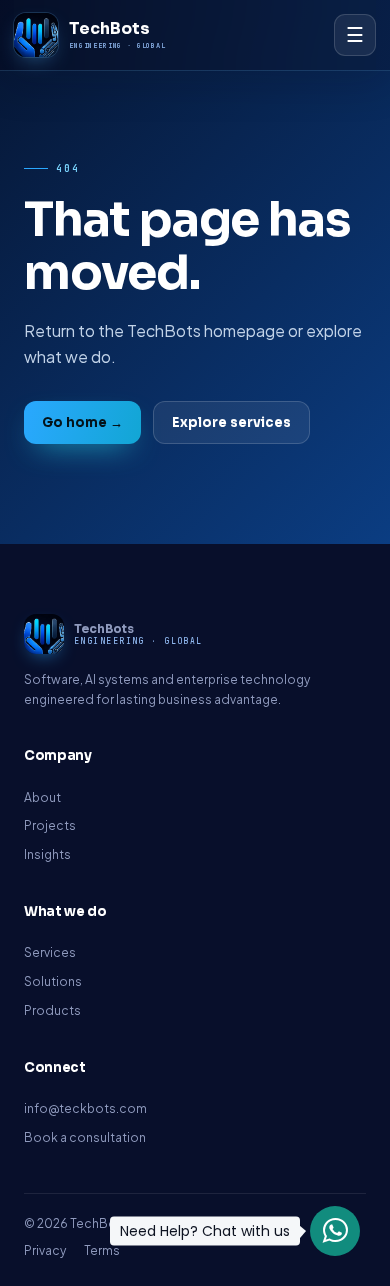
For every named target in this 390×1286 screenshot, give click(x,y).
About (42, 797)
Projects (50, 825)
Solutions (53, 981)
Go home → (82, 422)
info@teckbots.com (85, 1108)
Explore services (231, 422)
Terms (102, 1250)
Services (50, 952)
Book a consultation (85, 1137)
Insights (47, 854)
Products (52, 1010)
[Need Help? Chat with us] (335, 1231)
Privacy (45, 1250)
